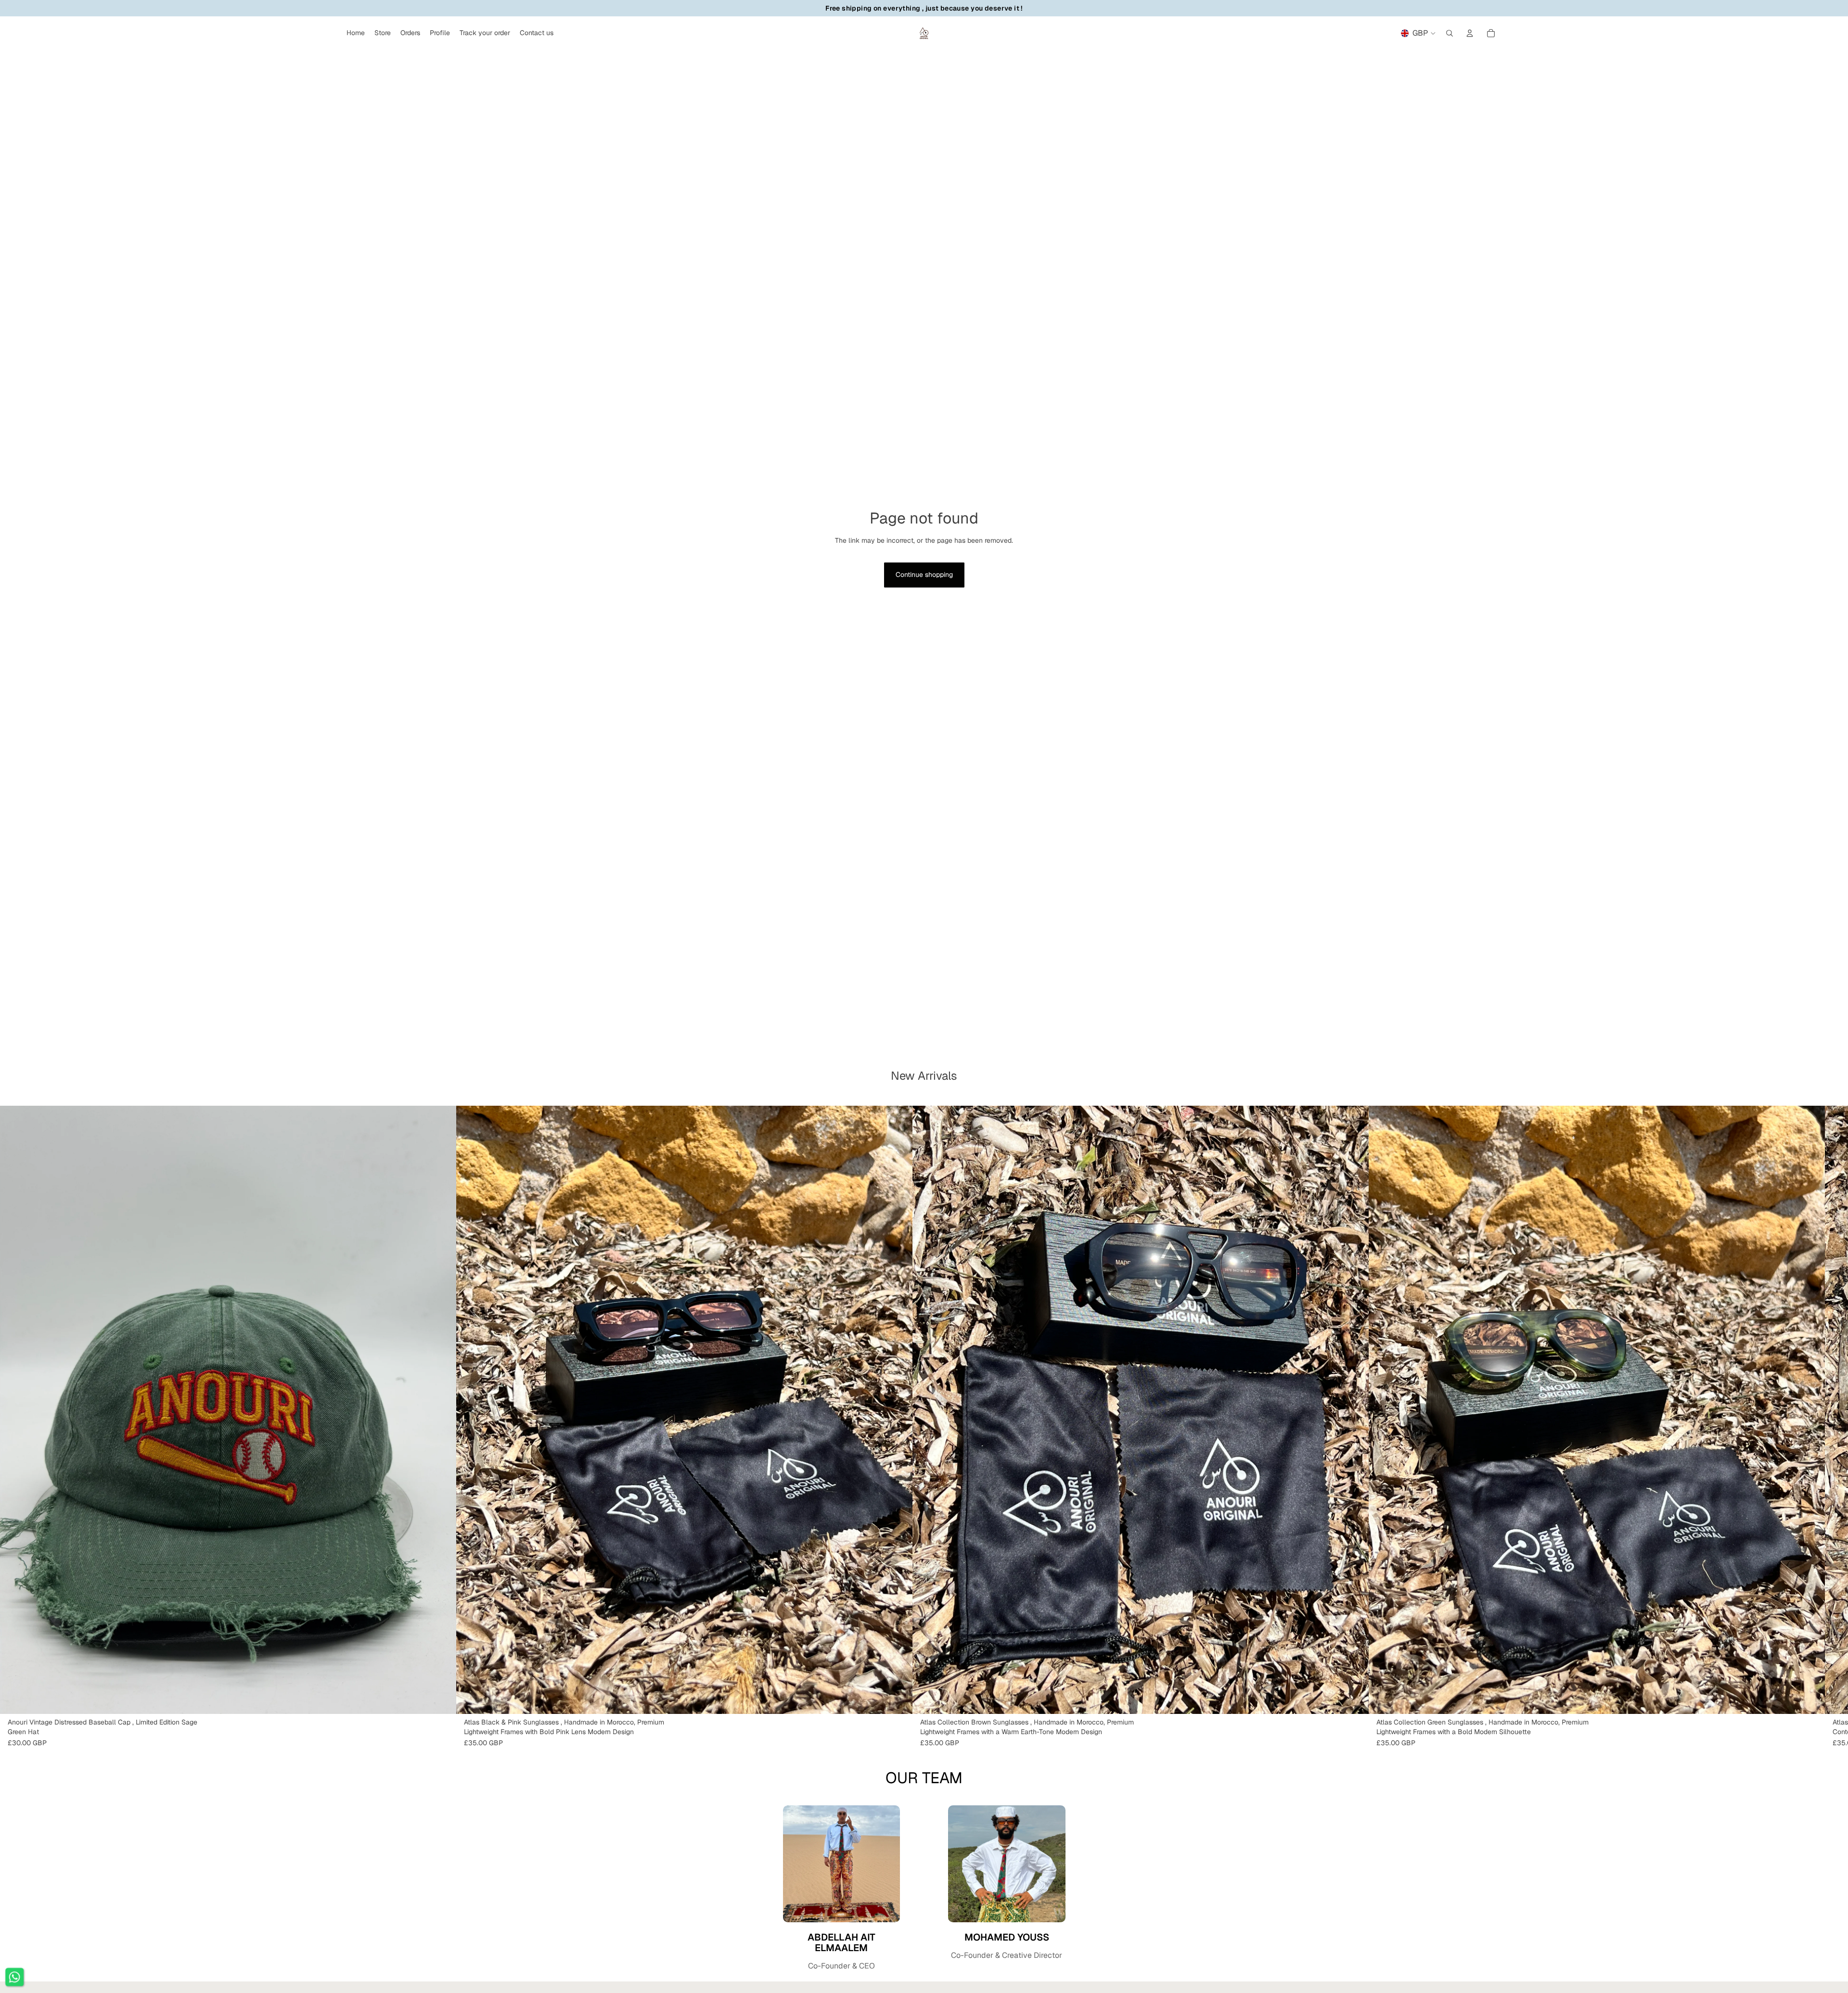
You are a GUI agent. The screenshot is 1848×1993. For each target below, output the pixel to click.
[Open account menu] (1470, 33)
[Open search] (1450, 33)
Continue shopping (924, 575)
